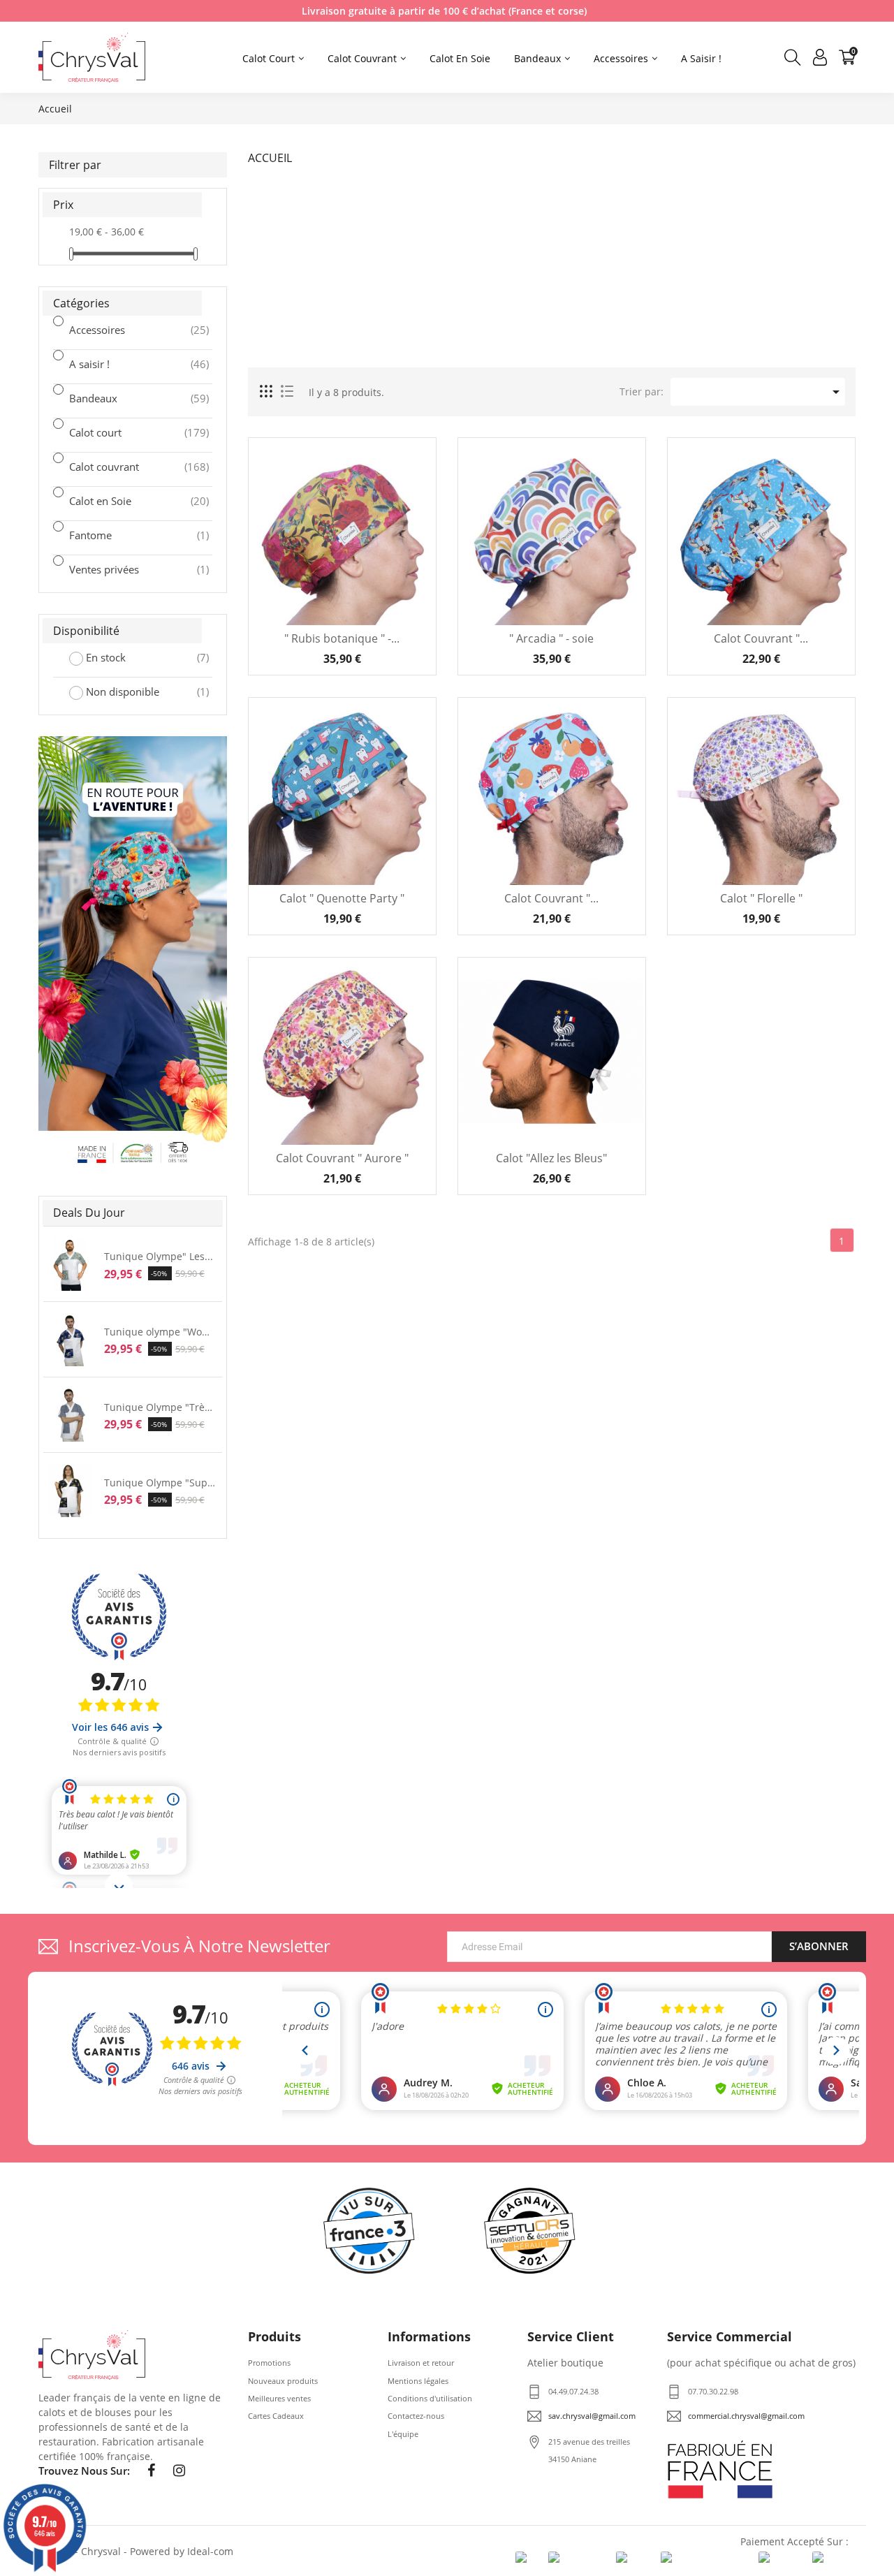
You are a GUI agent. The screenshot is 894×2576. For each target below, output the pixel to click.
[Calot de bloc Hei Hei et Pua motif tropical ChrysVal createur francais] (133, 954)
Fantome (122, 535)
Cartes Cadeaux (276, 2416)
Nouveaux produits (283, 2381)
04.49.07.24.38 (573, 2391)
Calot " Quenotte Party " (342, 899)
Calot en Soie (122, 501)
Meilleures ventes (279, 2398)
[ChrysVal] (92, 2355)
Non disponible (138, 691)
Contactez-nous (416, 2416)
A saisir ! (122, 364)
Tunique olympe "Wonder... (160, 1332)
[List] (287, 392)
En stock (138, 657)
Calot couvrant (122, 467)
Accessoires (122, 330)
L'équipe (403, 2434)
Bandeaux (122, 398)
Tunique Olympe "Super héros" (160, 1483)
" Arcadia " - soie (551, 639)
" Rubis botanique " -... (342, 639)
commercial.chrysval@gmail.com (746, 2416)
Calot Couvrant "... (761, 639)
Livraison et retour (421, 2363)
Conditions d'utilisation (430, 2398)
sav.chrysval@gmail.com (592, 2416)
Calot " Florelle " (761, 899)
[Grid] (267, 392)
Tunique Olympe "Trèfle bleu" (160, 1407)
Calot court (122, 432)
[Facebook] (151, 2471)
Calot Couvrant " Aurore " (342, 1158)
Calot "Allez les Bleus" (551, 1158)
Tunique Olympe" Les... (159, 1256)
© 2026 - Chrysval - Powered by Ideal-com (136, 2551)
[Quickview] (415, 509)
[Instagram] (179, 2471)
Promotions (269, 2363)
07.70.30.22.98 (713, 2391)
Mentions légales (418, 2381)
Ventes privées (122, 569)
